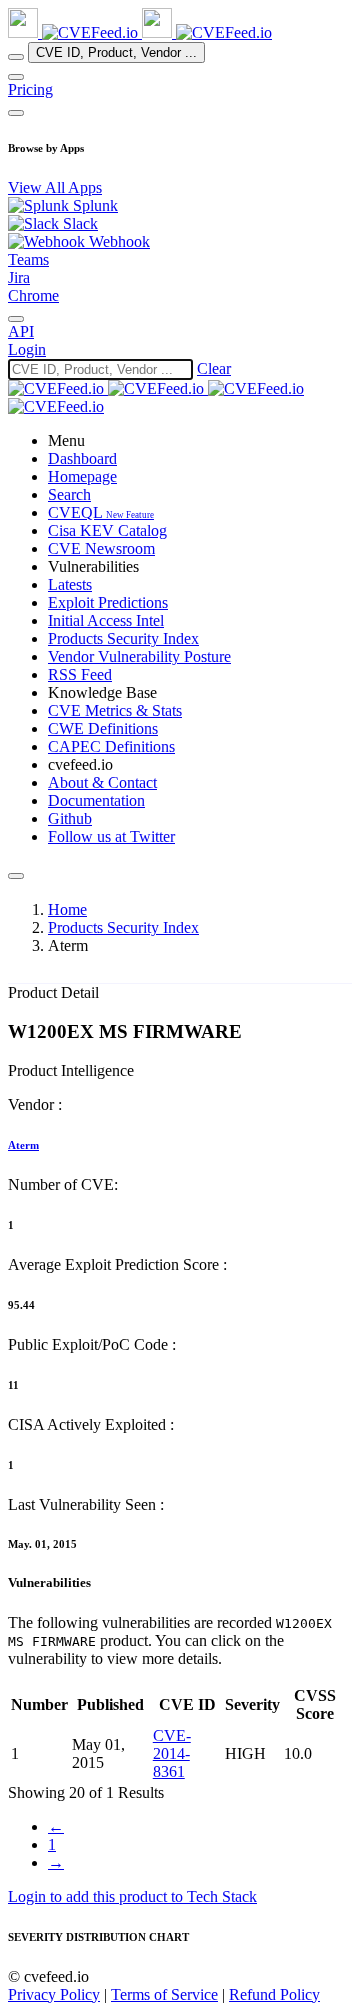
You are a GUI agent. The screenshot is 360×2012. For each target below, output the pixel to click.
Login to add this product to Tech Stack (132, 1896)
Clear (214, 368)
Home (67, 909)
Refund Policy (274, 1994)
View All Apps (55, 187)
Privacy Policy (54, 1994)
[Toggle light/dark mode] (16, 319)
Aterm (23, 1145)
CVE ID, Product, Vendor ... (116, 52)
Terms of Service (164, 1994)
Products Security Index (123, 927)
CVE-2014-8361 (172, 1753)
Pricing (30, 89)
